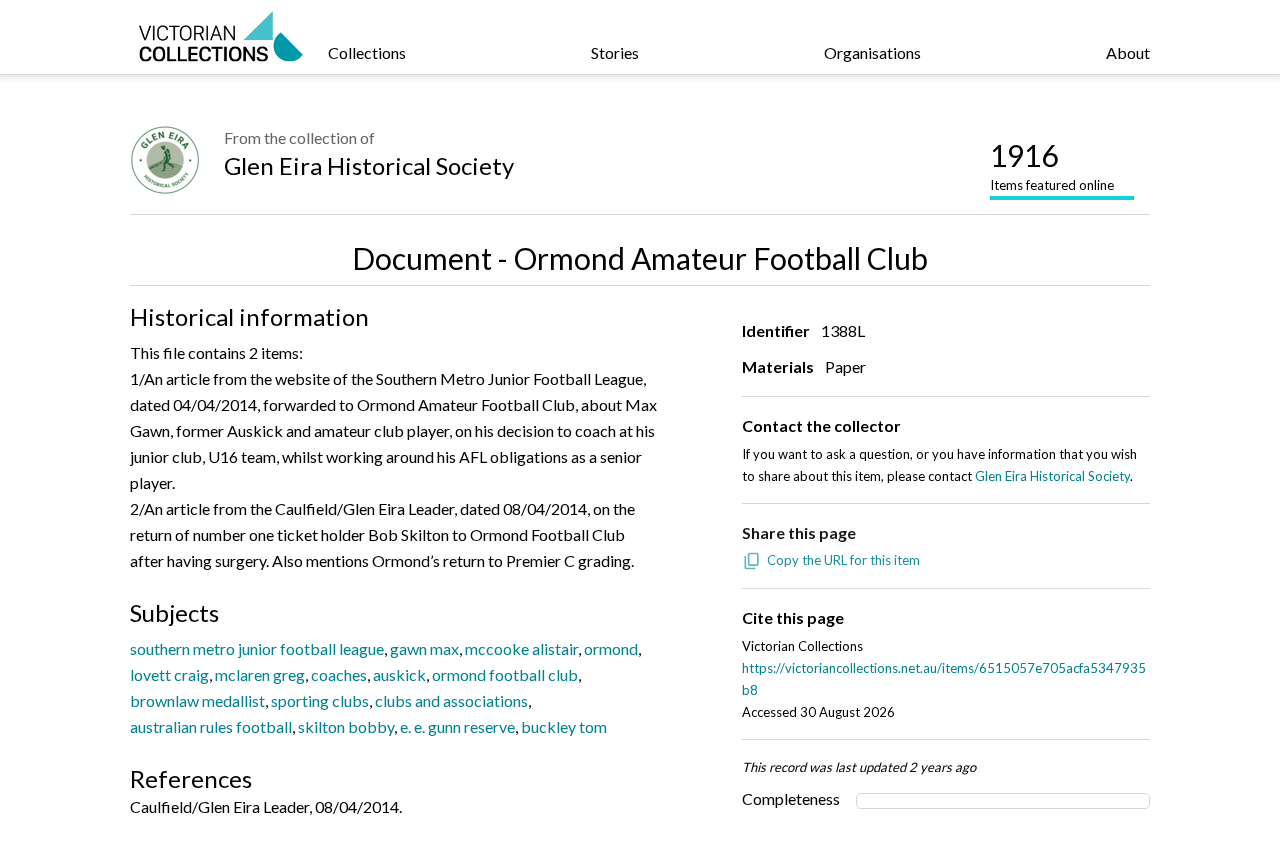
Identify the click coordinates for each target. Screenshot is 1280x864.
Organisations (872, 52)
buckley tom (564, 726)
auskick (399, 674)
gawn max (424, 648)
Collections (367, 52)
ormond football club (505, 674)
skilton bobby (346, 726)
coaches (339, 674)
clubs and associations (451, 700)
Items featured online (1052, 165)
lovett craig (169, 674)
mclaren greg (260, 674)
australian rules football (211, 726)
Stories (615, 52)
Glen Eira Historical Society (369, 165)
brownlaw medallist (197, 700)
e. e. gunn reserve (457, 726)
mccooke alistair (521, 648)
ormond (611, 648)
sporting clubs (320, 700)
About (1128, 52)
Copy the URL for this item (843, 560)
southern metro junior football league (257, 648)
